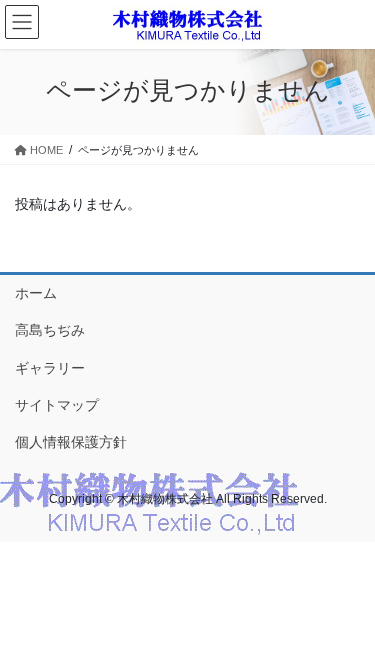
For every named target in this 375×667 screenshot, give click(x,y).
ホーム (36, 293)
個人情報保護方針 (71, 442)
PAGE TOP (346, 629)
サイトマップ (57, 405)
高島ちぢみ (50, 330)
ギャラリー (50, 368)
